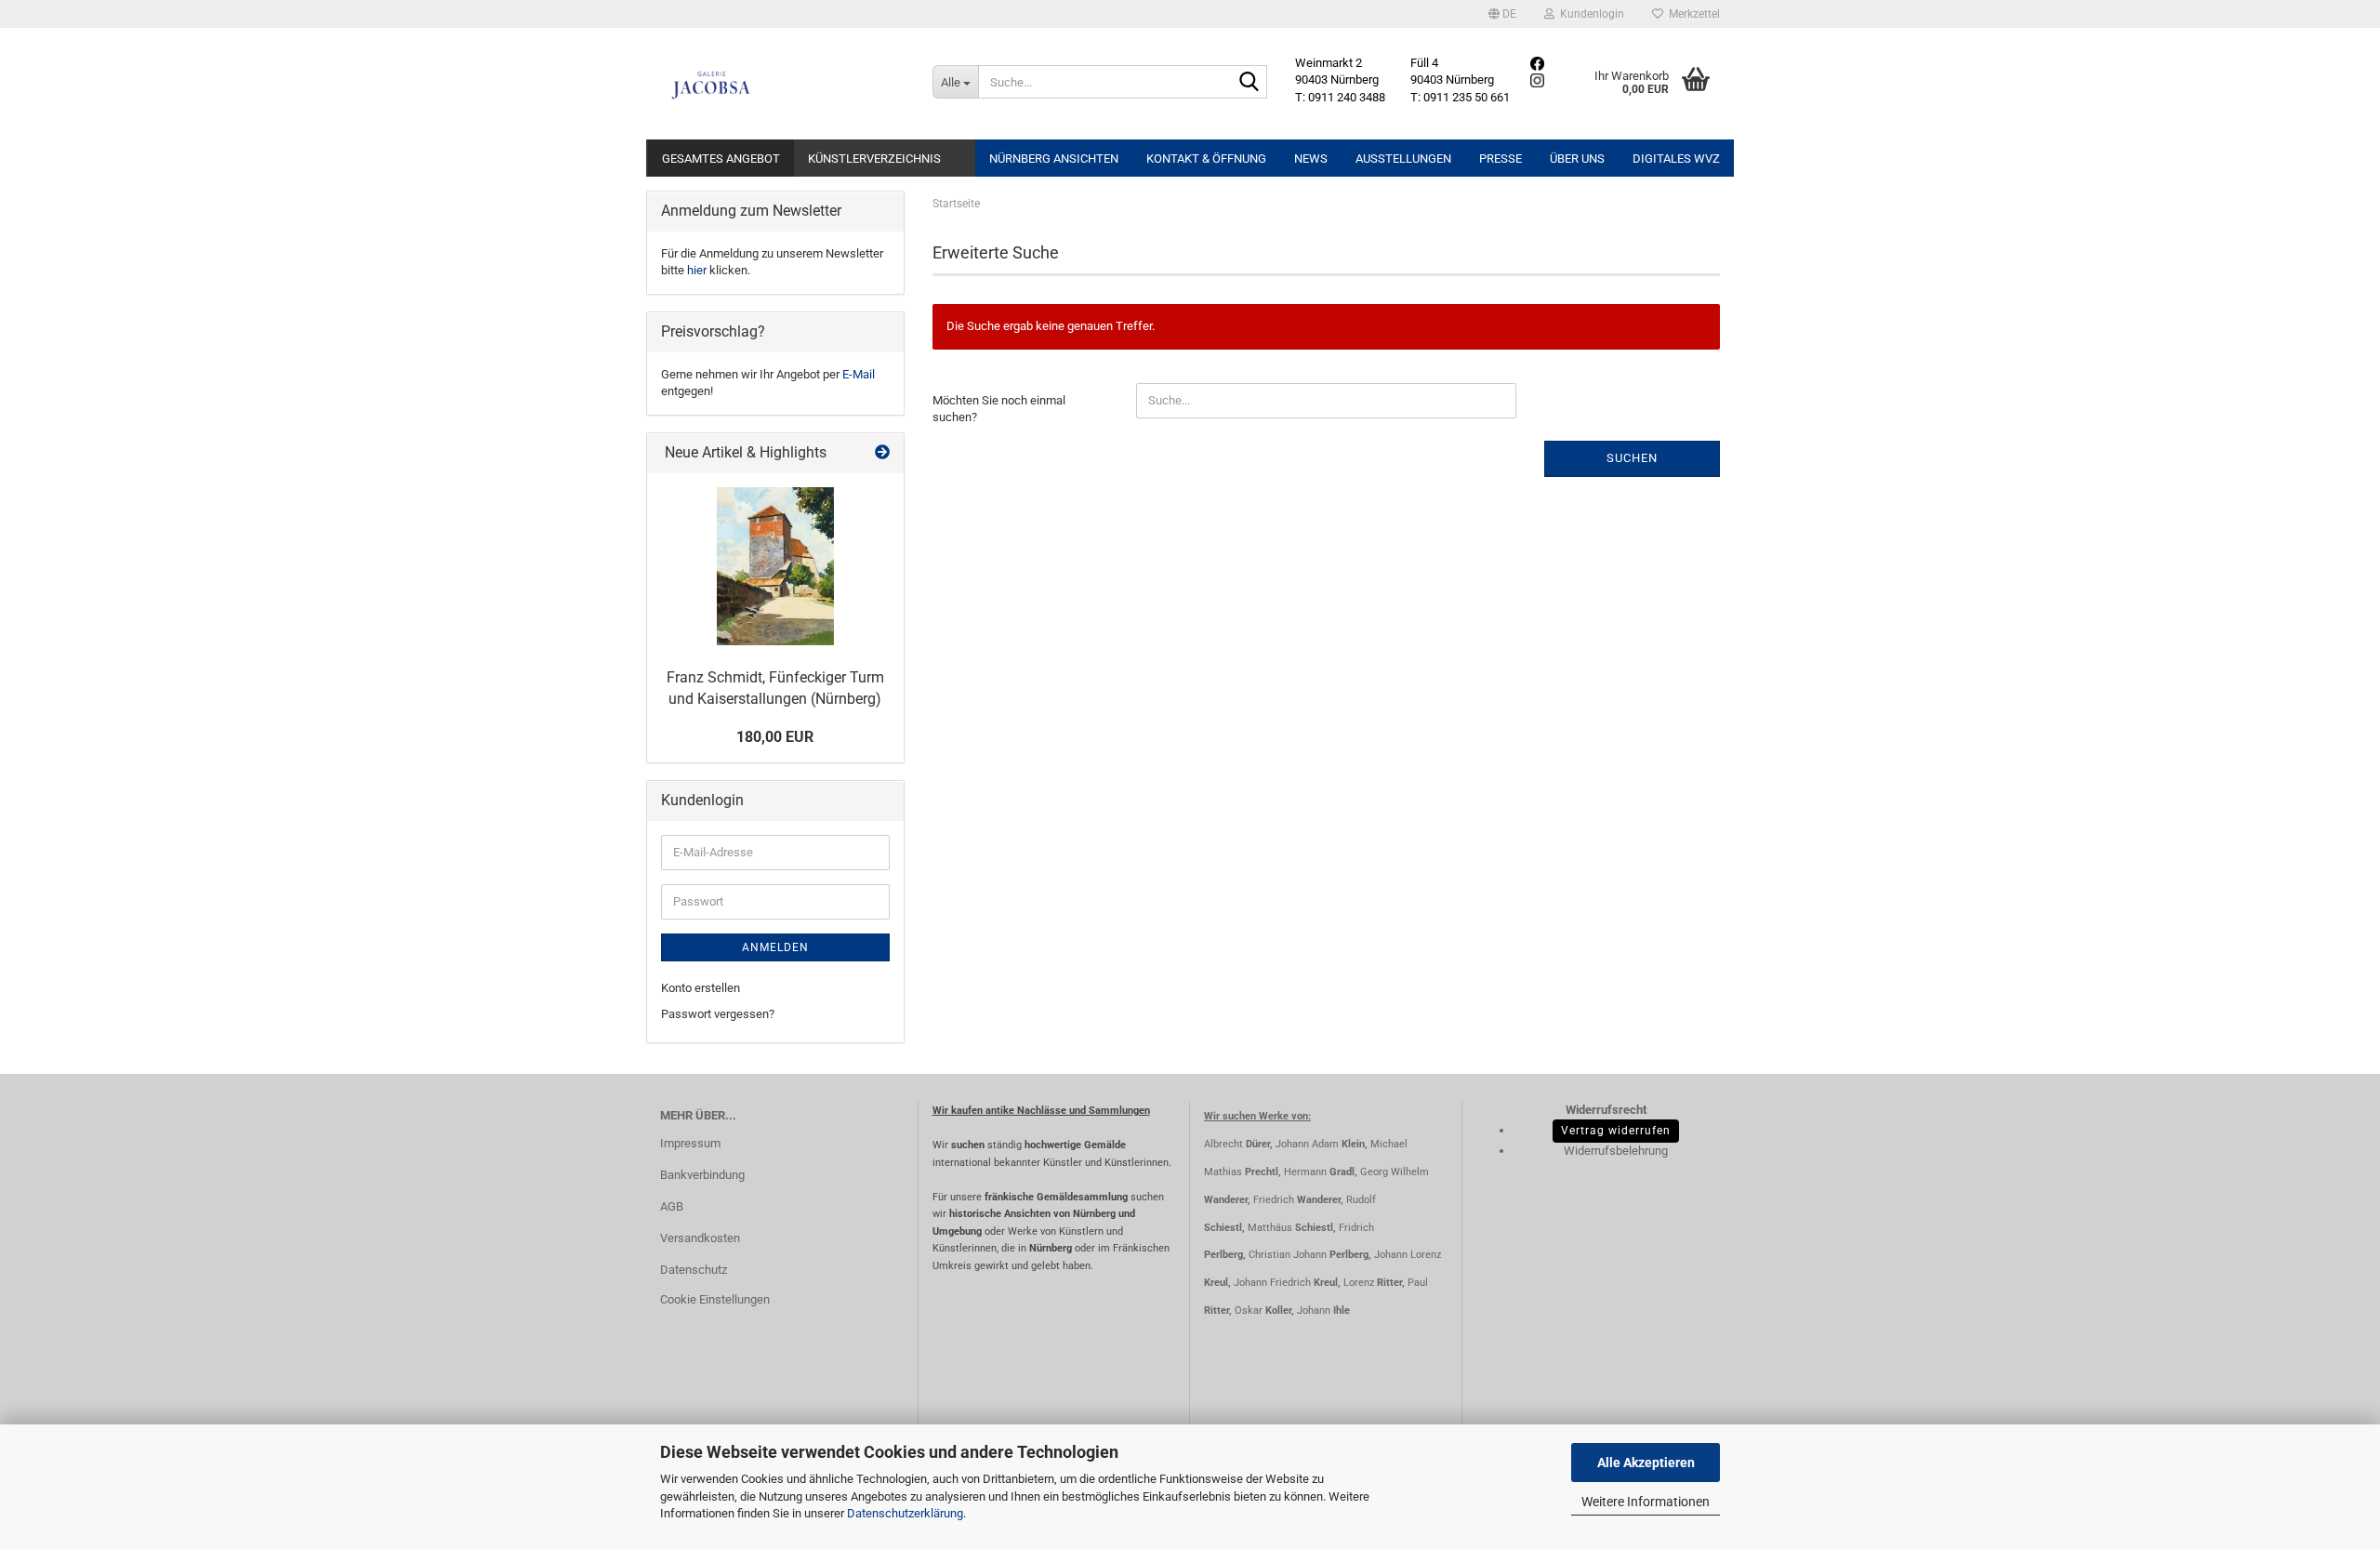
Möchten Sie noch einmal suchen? (999, 409)
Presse (1501, 159)
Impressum (690, 1143)
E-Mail (859, 374)
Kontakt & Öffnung (1206, 159)
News (1311, 159)
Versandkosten (700, 1238)
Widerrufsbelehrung (1616, 1151)
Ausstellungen (1403, 159)
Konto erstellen (701, 988)
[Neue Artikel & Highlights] (882, 453)
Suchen (1632, 458)
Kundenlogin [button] (1589, 14)
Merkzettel (1692, 14)
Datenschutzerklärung (905, 1513)
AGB (672, 1206)
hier (697, 270)
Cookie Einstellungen (715, 1299)
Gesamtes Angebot (721, 159)
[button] (1502, 14)
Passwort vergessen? (718, 1014)
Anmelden (775, 947)
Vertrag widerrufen (1616, 1131)
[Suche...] (1249, 83)
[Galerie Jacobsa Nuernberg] (782, 84)
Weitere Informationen (1646, 1502)
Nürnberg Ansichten (1054, 159)
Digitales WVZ (1676, 159)
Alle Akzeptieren (1646, 1463)
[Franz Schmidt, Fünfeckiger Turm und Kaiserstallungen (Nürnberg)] (775, 566)
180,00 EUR (775, 737)
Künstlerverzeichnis (874, 159)
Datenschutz (694, 1270)
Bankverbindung (702, 1175)
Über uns (1577, 159)
